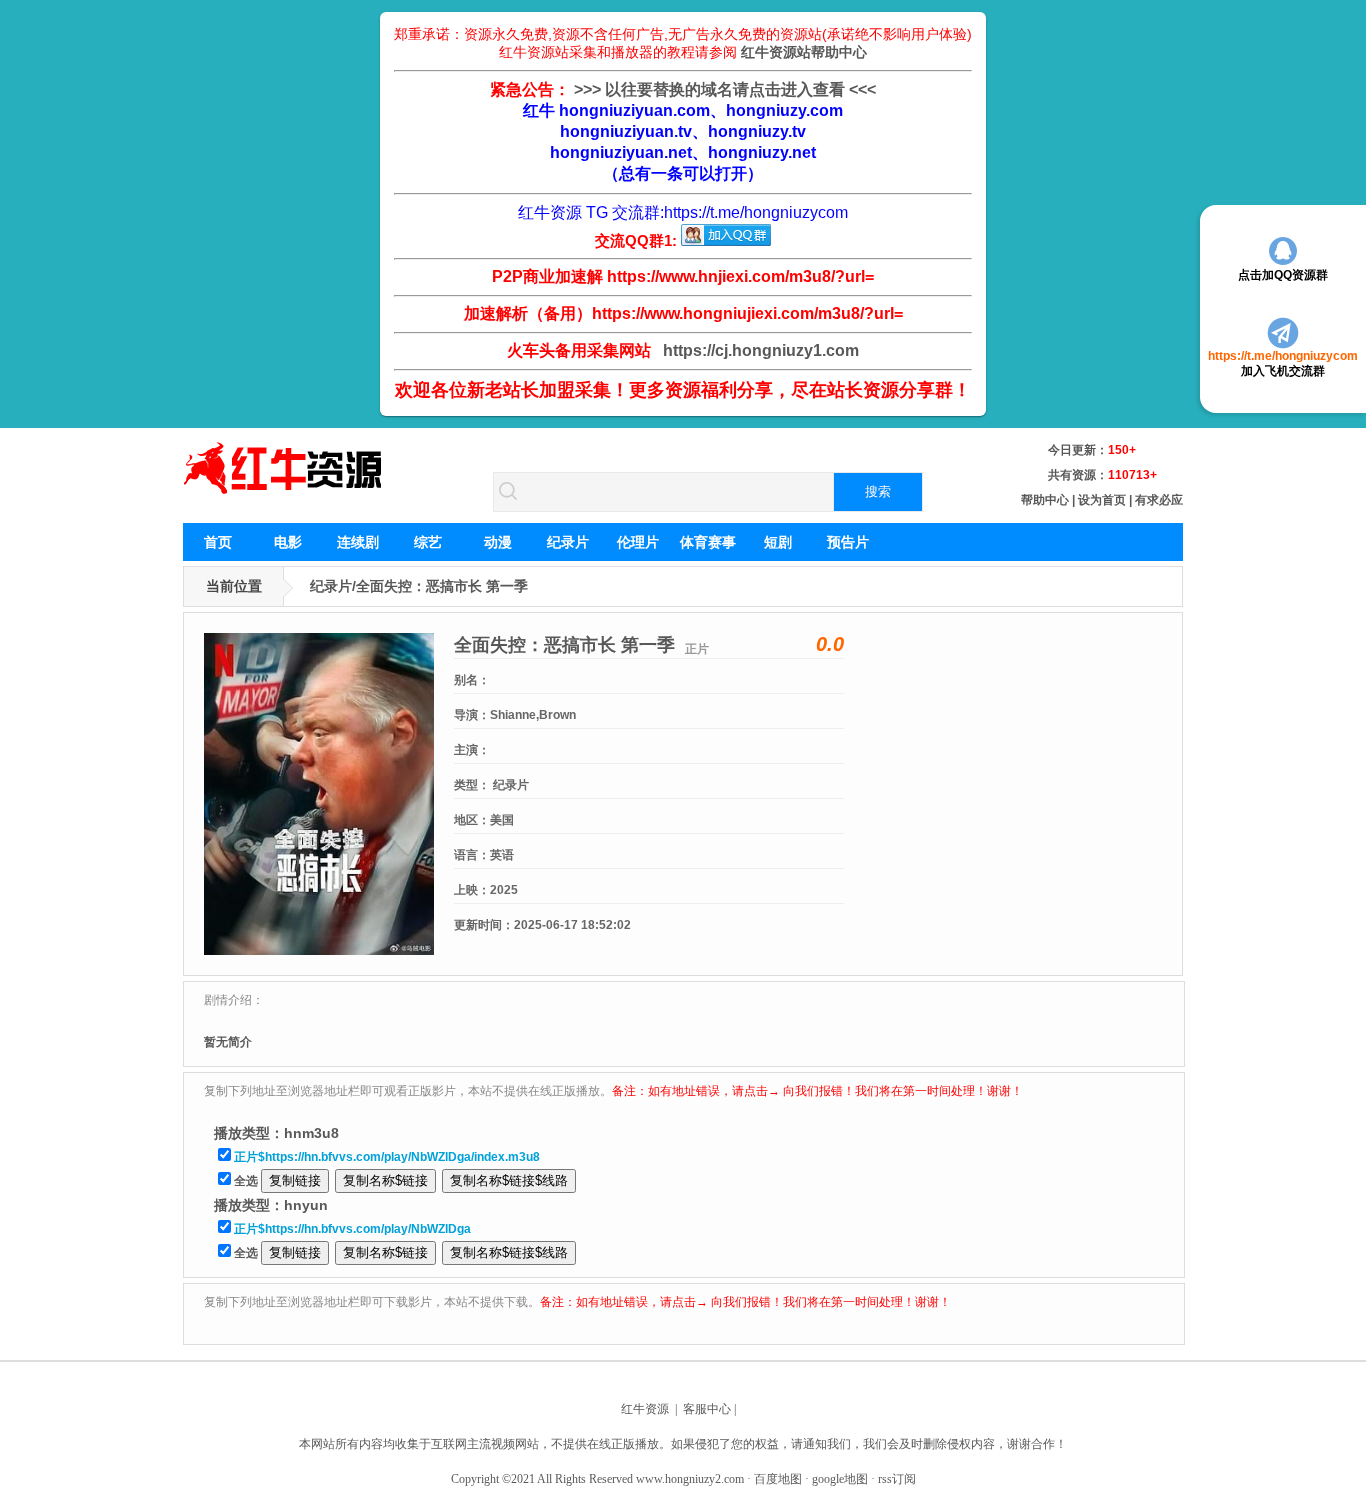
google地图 (840, 1479)
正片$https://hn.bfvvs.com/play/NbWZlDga (352, 1229)
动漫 (498, 542)
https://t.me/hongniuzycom (756, 212)
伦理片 (638, 542)
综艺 (428, 542)
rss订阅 (897, 1479)
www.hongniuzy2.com (690, 1479)
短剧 (778, 542)
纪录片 (568, 542)
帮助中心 (1045, 500)
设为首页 (1102, 500)
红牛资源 (645, 1409)
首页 (218, 542)
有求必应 (1159, 500)
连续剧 (358, 542)
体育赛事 (708, 542)
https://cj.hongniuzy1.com (757, 350)
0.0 (830, 644)
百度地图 (778, 1479)
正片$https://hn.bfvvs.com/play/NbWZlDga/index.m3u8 (387, 1157)
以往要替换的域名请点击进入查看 (725, 89)
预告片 (848, 542)
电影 (288, 542)
